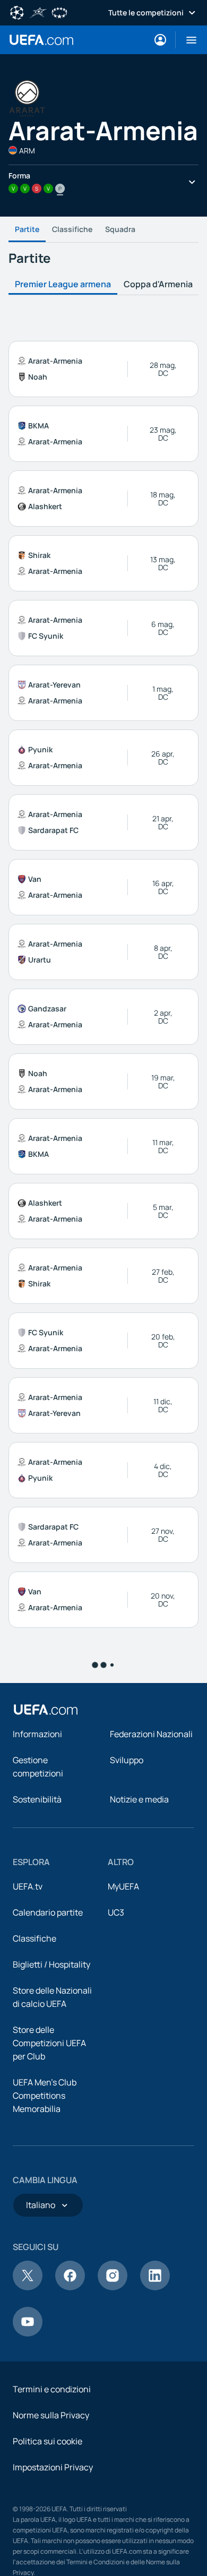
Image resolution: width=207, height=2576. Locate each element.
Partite (27, 229)
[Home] (46, 2528)
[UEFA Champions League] (17, 12)
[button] (187, 40)
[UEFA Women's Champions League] (59, 12)
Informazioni (37, 2553)
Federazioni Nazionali (151, 2553)
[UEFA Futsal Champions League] (38, 12)
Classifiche (72, 229)
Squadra (120, 229)
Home (41, 40)
